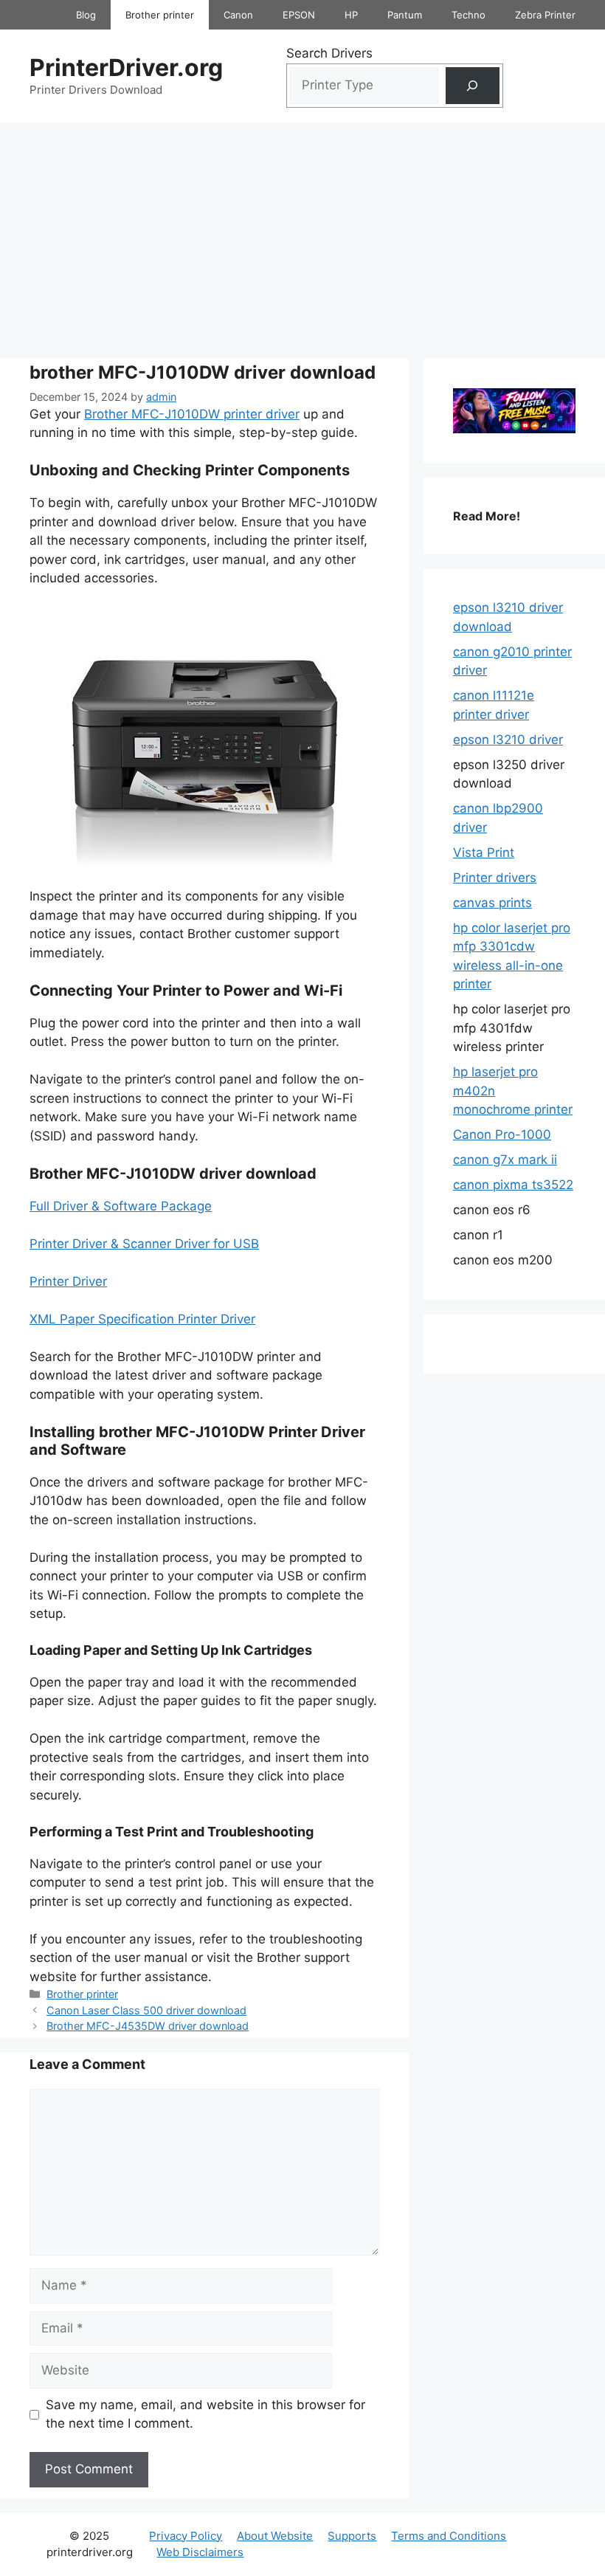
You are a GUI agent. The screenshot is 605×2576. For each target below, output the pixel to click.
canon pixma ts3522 (513, 1185)
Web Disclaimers (200, 2552)
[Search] (473, 86)
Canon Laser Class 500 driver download (146, 2010)
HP (351, 15)
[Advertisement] (302, 233)
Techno (469, 15)
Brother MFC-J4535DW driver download (148, 2026)
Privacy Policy (186, 2536)
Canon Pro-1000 (502, 1134)
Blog (86, 15)
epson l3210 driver (508, 740)
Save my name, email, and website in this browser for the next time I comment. (205, 2414)
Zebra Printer (545, 15)
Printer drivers (495, 878)
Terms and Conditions (449, 2536)
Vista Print (484, 853)
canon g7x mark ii (505, 1160)
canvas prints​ (492, 903)
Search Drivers (329, 53)
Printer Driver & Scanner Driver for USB (144, 1244)
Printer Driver (68, 1281)
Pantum (405, 15)
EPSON (299, 15)
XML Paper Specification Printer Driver (142, 1319)
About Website (275, 2536)
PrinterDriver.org (126, 68)
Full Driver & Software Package (121, 1206)
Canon (238, 15)
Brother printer (160, 15)
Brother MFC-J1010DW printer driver (192, 414)
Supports (352, 2536)
